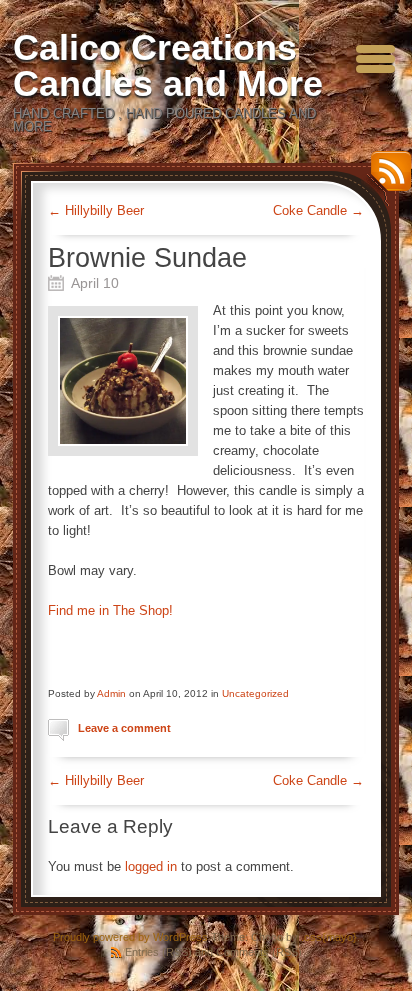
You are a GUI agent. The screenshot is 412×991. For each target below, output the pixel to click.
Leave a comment (124, 728)
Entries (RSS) (158, 952)
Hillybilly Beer (96, 210)
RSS (386, 178)
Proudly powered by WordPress (130, 937)
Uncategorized (255, 693)
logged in (151, 866)
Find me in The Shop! (110, 610)
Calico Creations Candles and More (168, 65)
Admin (111, 693)
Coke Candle (318, 210)
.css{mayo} (329, 937)
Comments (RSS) (259, 952)
